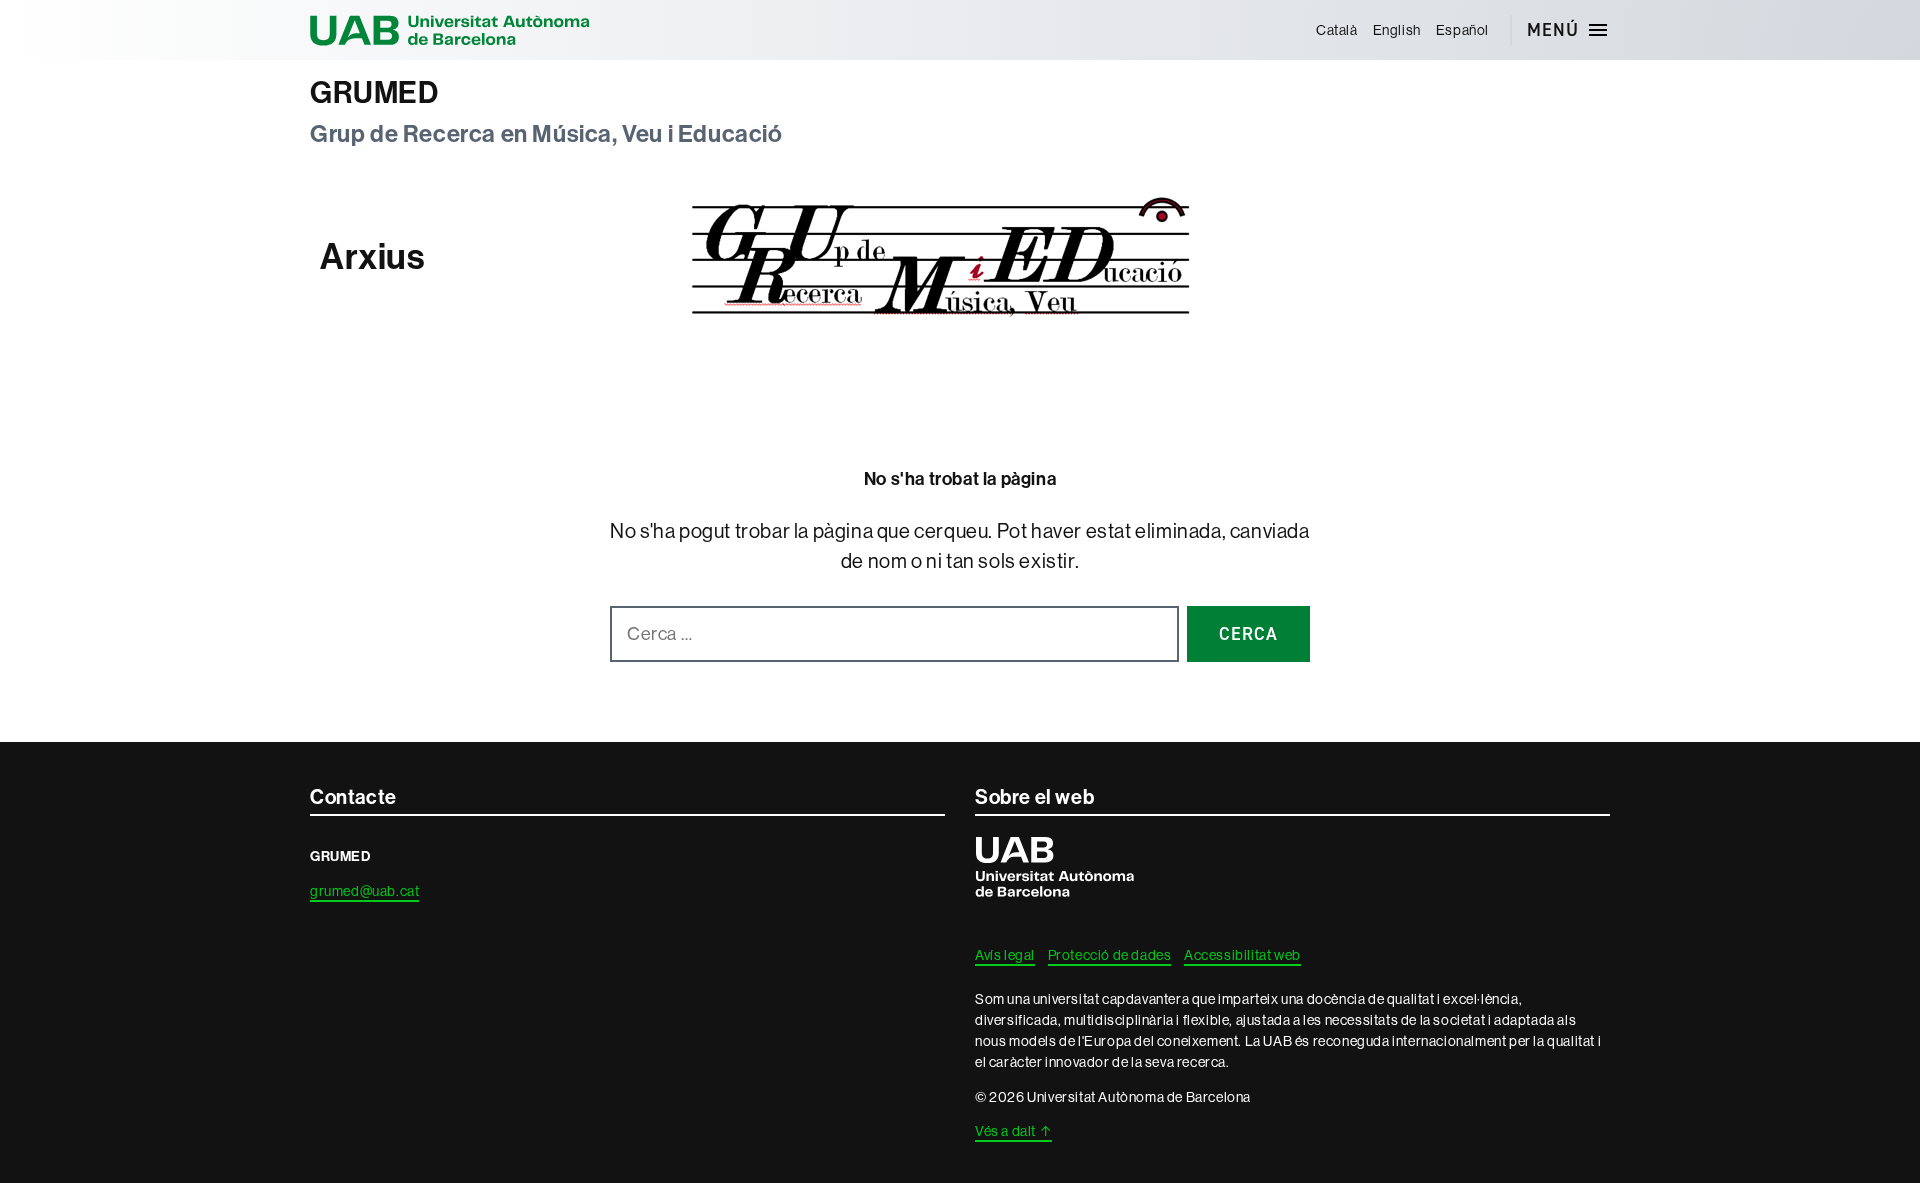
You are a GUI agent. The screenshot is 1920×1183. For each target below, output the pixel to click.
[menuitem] (1336, 30)
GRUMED (374, 93)
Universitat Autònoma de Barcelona (450, 30)
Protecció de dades (1110, 955)
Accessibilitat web (1242, 955)
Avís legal (1005, 955)
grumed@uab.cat (364, 891)
